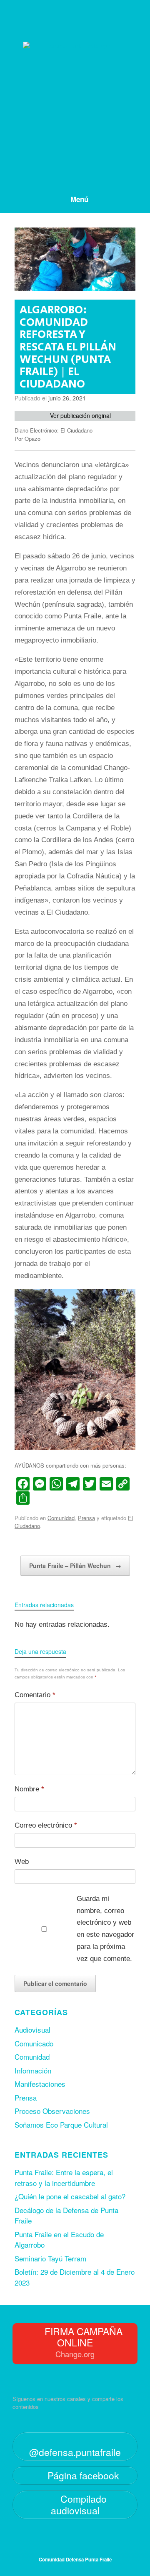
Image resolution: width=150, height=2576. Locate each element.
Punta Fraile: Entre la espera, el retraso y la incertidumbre (64, 2177)
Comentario (35, 1695)
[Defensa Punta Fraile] (75, 87)
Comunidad (61, 1518)
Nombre (29, 1789)
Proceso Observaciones (52, 2111)
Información (33, 2070)
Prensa (86, 1518)
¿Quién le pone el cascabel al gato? (70, 2196)
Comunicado (34, 2043)
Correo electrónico (46, 1825)
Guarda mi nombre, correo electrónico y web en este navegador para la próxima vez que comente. (105, 1929)
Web (22, 1862)
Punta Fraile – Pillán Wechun (75, 1566)
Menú (79, 199)
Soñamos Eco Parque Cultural (61, 2125)
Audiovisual (32, 2030)
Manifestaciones (40, 2084)
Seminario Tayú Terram (50, 2258)
